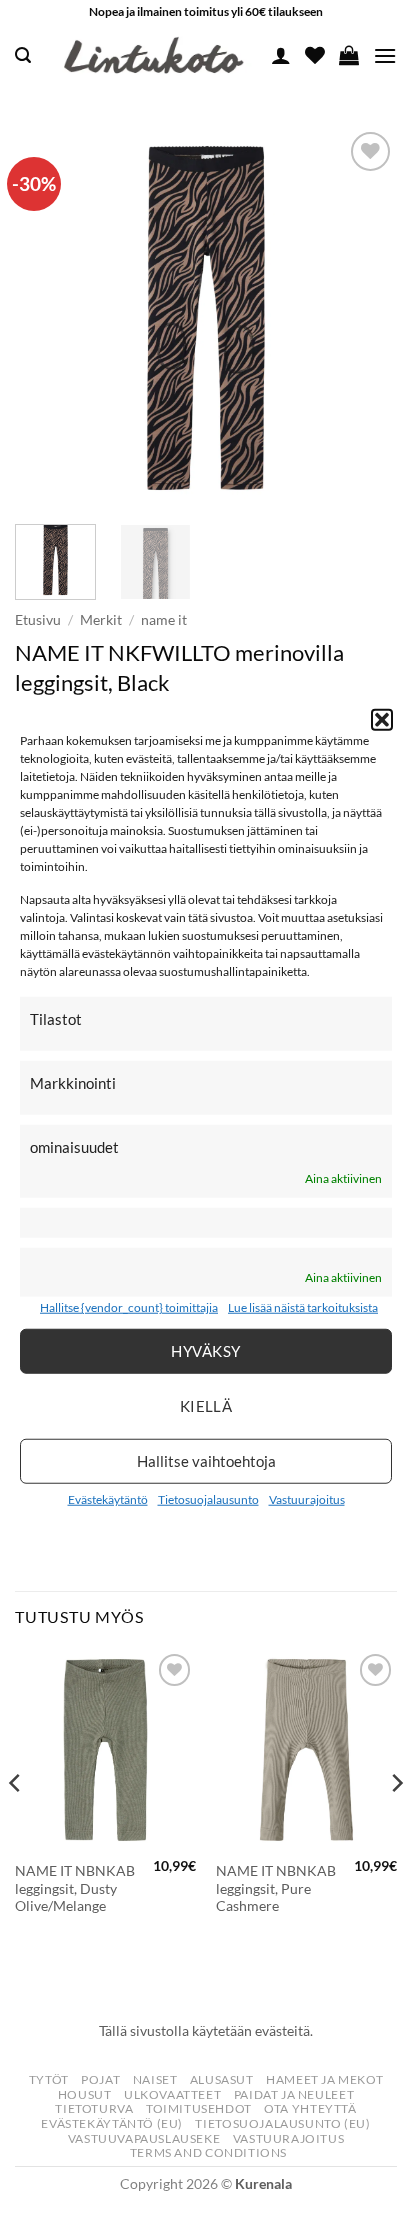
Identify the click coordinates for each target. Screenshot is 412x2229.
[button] (382, 719)
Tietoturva (94, 2108)
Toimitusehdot (199, 2108)
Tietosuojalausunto (208, 1499)
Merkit (101, 620)
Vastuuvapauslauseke (144, 2138)
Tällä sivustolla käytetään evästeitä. (206, 2030)
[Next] (364, 318)
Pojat (100, 2079)
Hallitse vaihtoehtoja (206, 1461)
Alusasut (222, 2079)
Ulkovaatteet (172, 2094)
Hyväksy (205, 1351)
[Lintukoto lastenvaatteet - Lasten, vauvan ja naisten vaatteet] (156, 56)
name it (164, 620)
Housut (85, 2094)
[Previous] (48, 318)
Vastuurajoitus (307, 1499)
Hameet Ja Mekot (324, 2079)
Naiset (155, 2079)
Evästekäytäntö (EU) (112, 2123)
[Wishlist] (315, 55)
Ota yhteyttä (310, 2108)
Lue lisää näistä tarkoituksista (303, 1307)
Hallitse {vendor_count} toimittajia (129, 1307)
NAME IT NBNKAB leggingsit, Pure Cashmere (276, 1888)
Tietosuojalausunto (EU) (282, 2123)
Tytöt (49, 2079)
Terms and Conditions (208, 2152)
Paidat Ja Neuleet (294, 2094)
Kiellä (206, 1406)
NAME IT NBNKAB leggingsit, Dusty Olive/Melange (75, 1888)
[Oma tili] (281, 55)
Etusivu (38, 620)
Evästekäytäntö (108, 1499)
